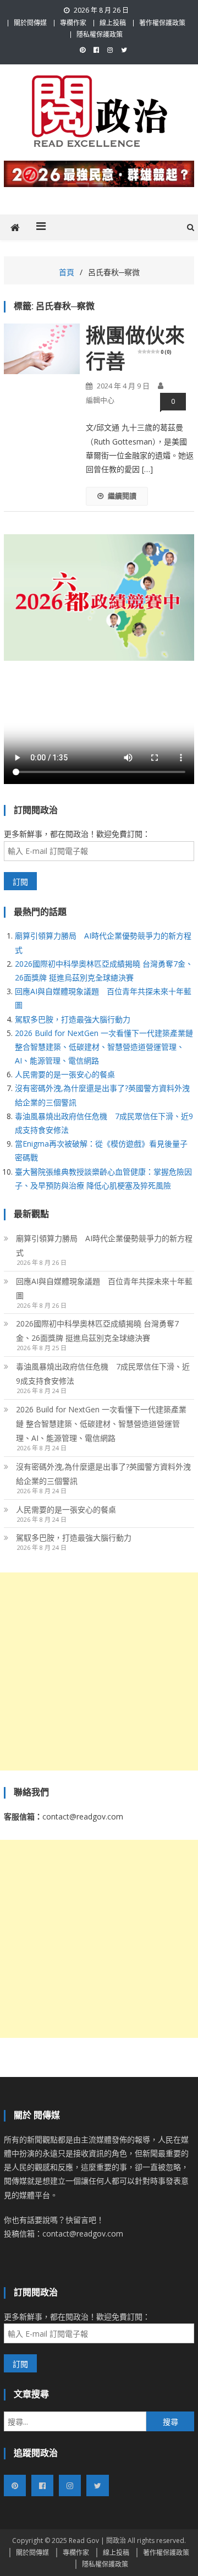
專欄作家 (73, 23)
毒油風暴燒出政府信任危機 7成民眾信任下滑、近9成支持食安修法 (103, 1374)
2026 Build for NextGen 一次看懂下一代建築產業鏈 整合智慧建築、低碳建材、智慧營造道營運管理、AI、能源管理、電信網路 (104, 1047)
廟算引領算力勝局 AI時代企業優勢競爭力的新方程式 (104, 1245)
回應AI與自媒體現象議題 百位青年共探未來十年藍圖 (104, 1288)
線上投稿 (113, 23)
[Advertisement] (99, 1671)
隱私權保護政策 (100, 34)
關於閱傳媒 (30, 23)
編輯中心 (100, 400)
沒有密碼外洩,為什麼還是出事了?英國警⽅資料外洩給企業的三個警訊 (103, 1474)
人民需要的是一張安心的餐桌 (65, 1074)
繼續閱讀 (122, 496)
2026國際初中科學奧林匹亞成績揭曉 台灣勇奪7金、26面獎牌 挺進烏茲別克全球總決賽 (97, 1331)
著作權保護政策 (162, 23)
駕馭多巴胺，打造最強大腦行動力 (73, 1019)
